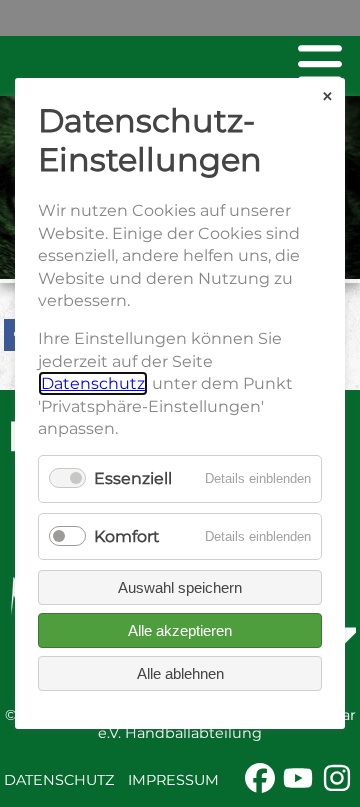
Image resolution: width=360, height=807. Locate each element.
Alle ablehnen (180, 673)
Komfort (127, 536)
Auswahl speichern (180, 587)
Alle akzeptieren (180, 630)
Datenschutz (59, 780)
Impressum (173, 780)
